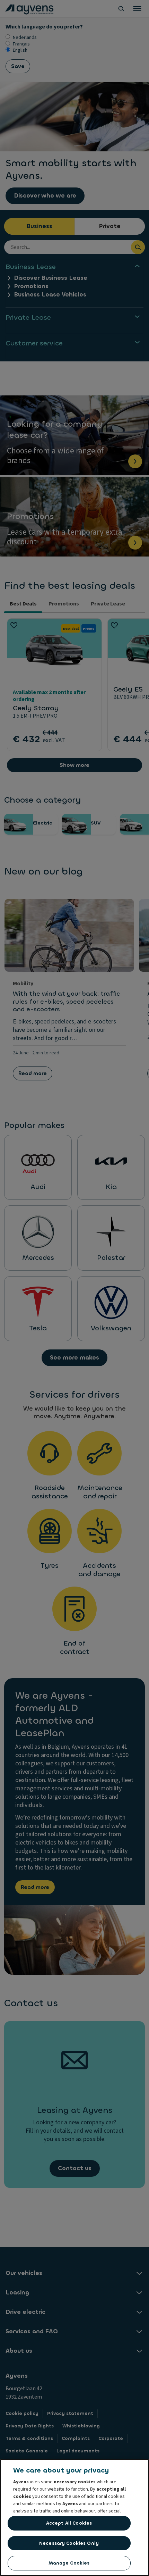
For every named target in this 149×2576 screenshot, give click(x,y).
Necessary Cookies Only (69, 2543)
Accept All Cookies (69, 2523)
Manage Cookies (69, 2563)
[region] (74, 2518)
